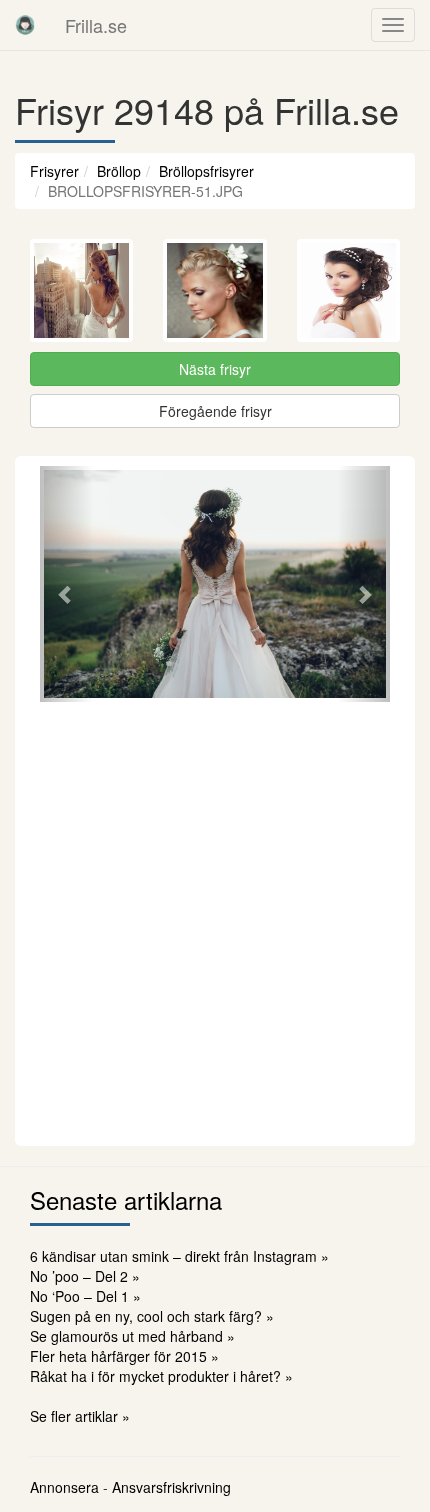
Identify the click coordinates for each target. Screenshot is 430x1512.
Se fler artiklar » (80, 1416)
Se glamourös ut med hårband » (132, 1336)
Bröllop (119, 171)
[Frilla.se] (25, 25)
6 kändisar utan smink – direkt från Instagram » (179, 1256)
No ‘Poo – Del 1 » (85, 1296)
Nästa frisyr (215, 369)
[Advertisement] (215, 921)
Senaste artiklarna (126, 1199)
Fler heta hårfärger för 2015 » (124, 1356)
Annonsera (64, 1487)
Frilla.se (96, 25)
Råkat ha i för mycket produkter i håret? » (161, 1376)
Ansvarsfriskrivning (171, 1487)
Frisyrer (54, 171)
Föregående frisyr (215, 411)
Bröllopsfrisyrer (206, 171)
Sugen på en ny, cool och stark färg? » (152, 1316)
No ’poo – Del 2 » (85, 1276)
